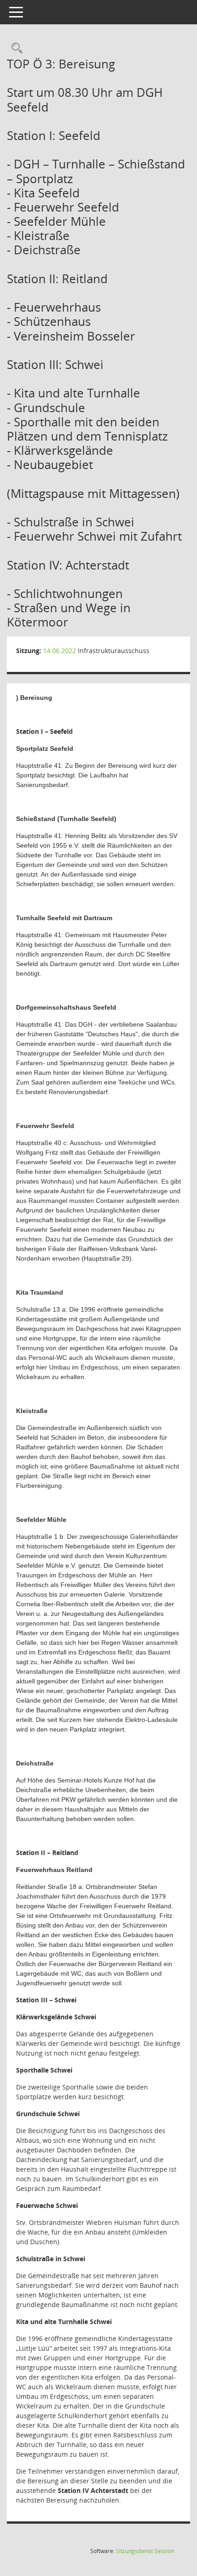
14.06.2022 (60, 651)
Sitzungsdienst (145, 2551)
